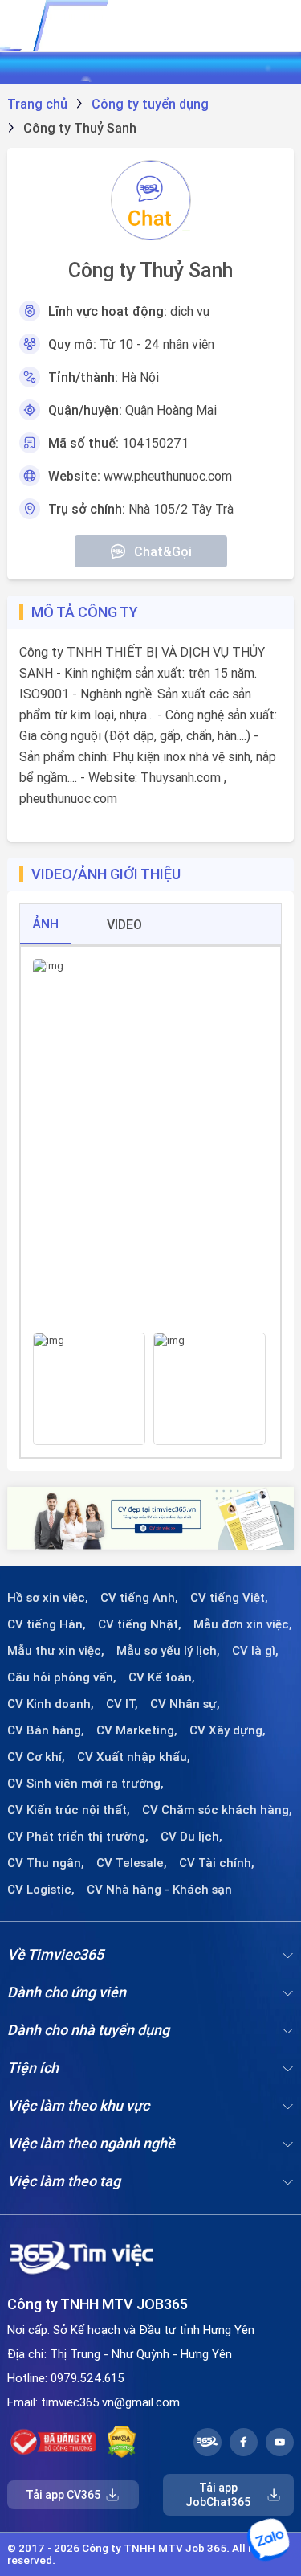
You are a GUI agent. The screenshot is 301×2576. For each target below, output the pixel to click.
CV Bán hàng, (46, 1730)
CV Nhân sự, (185, 1704)
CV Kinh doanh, (51, 1704)
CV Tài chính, (217, 1863)
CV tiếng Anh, (139, 1598)
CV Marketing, (137, 1730)
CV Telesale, (132, 1863)
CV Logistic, (41, 1890)
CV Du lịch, (191, 1837)
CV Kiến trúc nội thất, (69, 1810)
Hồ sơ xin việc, (48, 1598)
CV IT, (122, 1704)
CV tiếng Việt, (229, 1598)
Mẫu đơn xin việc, (243, 1624)
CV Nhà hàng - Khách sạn (159, 1890)
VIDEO (124, 924)
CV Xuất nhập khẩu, (134, 1757)
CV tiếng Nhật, (140, 1624)
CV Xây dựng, (228, 1730)
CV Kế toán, (162, 1677)
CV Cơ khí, (36, 1757)
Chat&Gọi (163, 551)
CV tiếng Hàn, (47, 1624)
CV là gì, (255, 1651)
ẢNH (45, 924)
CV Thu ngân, (46, 1863)
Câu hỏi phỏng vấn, (62, 1677)
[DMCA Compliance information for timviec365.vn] (122, 2442)
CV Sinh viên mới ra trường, (85, 1784)
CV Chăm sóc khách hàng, (217, 1810)
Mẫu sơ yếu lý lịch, (168, 1651)
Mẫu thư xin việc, (56, 1651)
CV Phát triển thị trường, (78, 1837)
